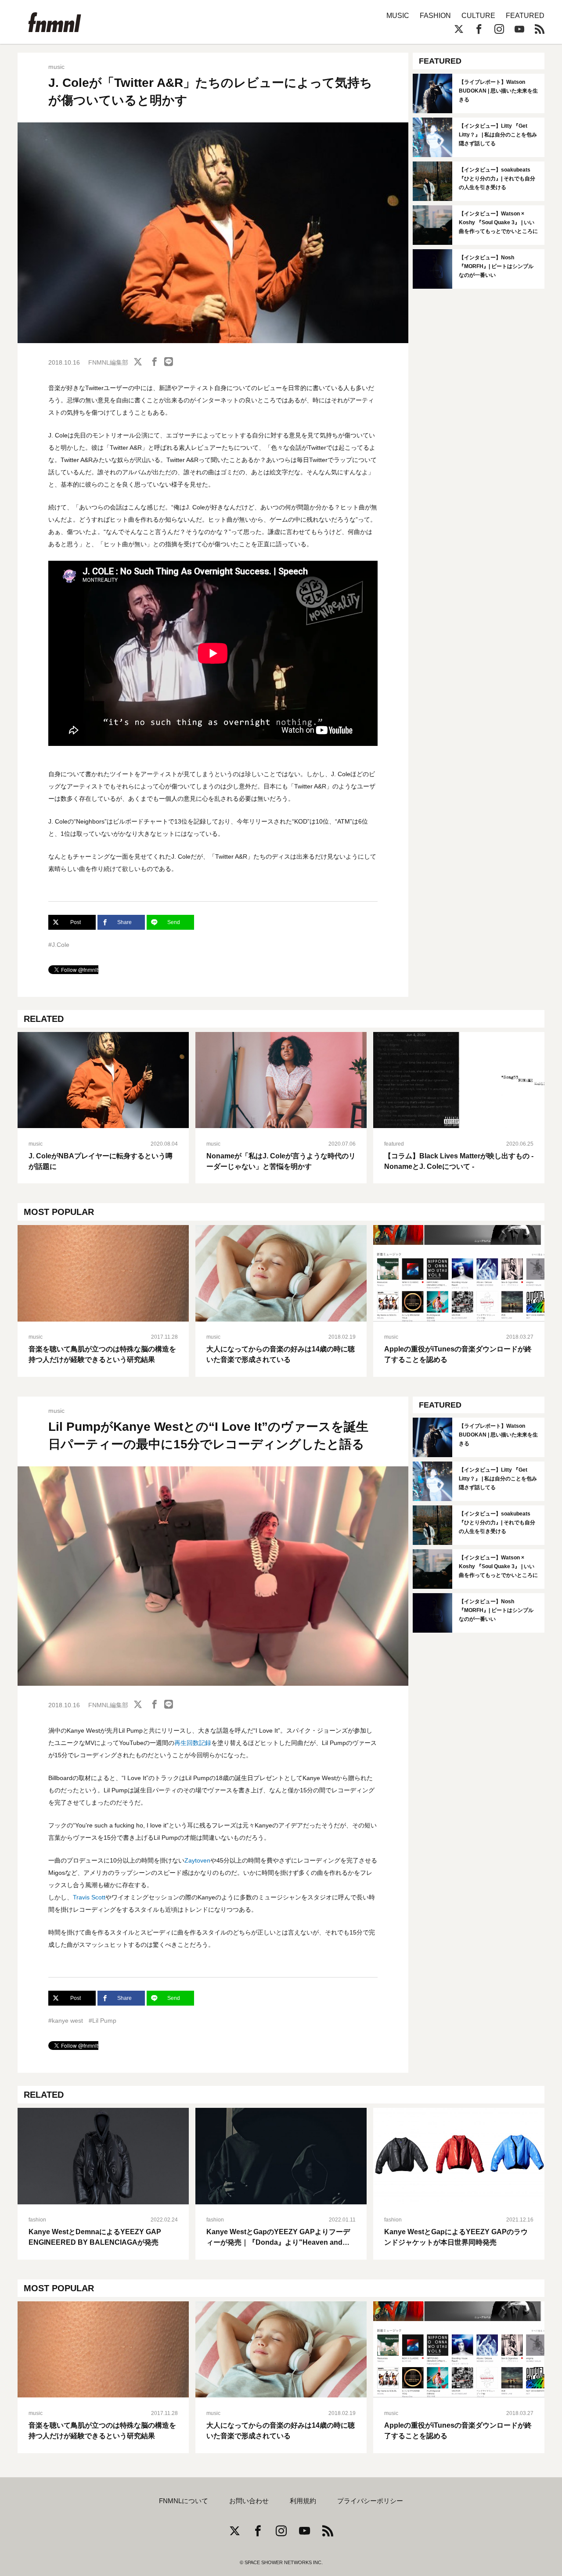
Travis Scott (89, 1897)
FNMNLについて (184, 2501)
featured (394, 1144)
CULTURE (478, 16)
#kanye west (66, 2021)
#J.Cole (59, 945)
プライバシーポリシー (370, 2501)
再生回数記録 (193, 1743)
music (56, 67)
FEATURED (525, 16)
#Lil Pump (103, 2021)
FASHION (435, 16)
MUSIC (398, 16)
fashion (37, 2220)
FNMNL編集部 (108, 362)
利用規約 (303, 2501)
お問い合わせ (249, 2501)
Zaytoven (197, 1860)
